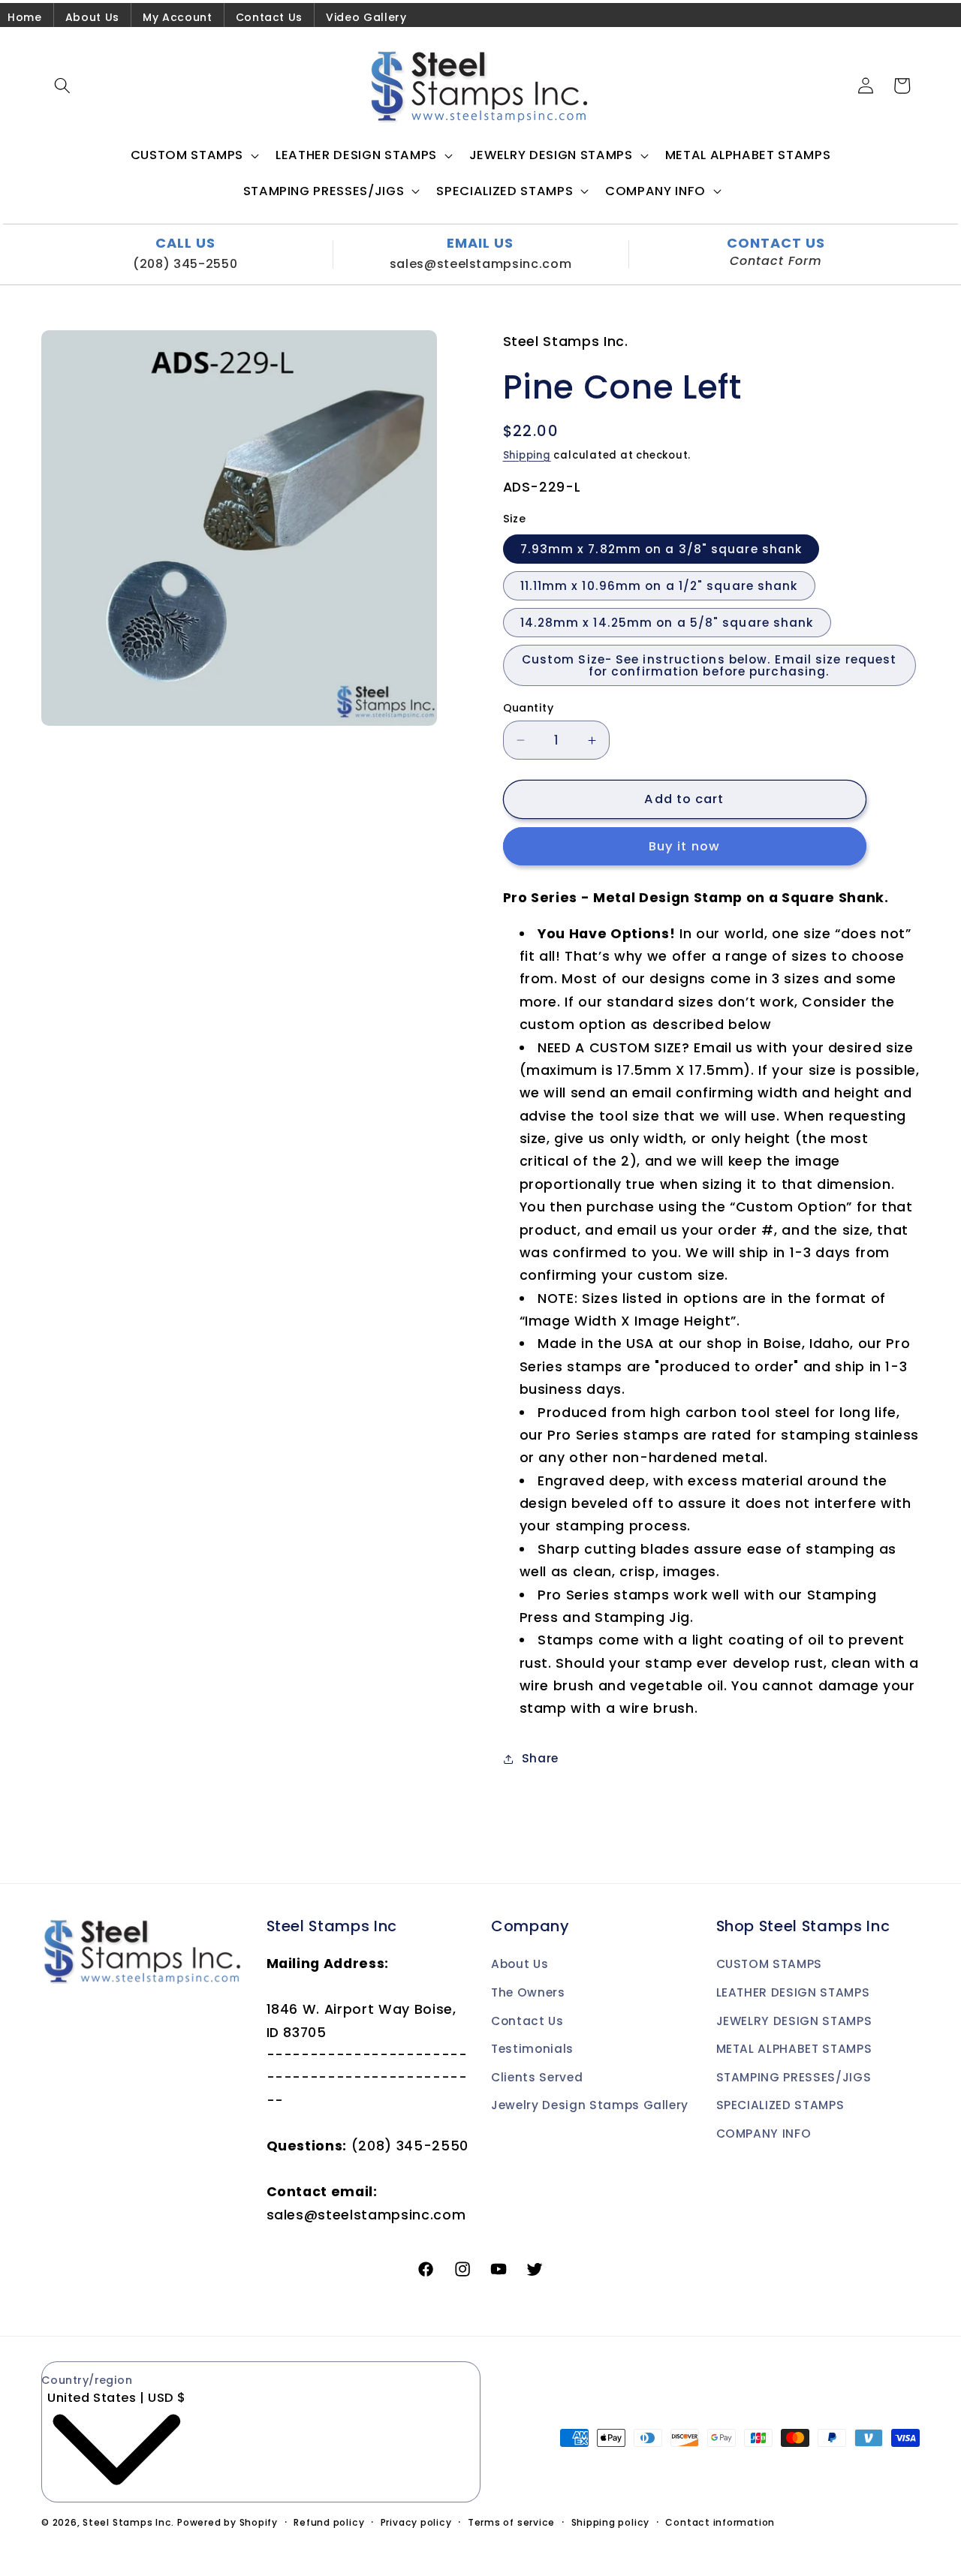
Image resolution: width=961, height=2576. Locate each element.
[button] (62, 86)
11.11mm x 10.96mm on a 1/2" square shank (659, 586)
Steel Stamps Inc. (128, 2522)
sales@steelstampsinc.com (481, 264)
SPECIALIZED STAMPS (780, 2105)
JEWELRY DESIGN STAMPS (794, 2021)
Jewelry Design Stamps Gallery (590, 2105)
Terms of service (511, 2522)
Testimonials (532, 2049)
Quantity (529, 708)
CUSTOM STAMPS (770, 1964)
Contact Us (270, 17)
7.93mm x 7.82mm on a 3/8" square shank (661, 549)
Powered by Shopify (227, 2522)
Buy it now (684, 847)
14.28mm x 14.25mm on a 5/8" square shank (667, 623)
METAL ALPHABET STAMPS (794, 2049)
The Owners (528, 1992)
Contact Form (776, 261)
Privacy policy (416, 2522)
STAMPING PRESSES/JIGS (794, 2077)
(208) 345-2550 (185, 264)
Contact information (720, 2522)
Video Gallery (366, 17)
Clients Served (537, 2077)
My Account (178, 17)
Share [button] (540, 1759)
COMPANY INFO (764, 2134)
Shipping (527, 455)
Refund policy (329, 2522)
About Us (92, 17)
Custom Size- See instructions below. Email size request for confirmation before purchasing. (709, 666)
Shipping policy (611, 2522)
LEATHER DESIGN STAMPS (793, 1992)
